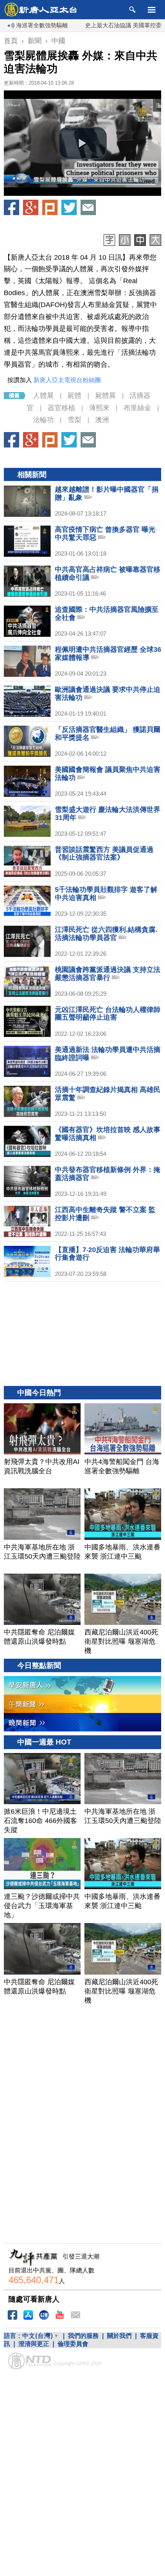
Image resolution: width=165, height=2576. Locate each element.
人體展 (43, 396)
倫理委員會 (73, 2344)
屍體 (74, 396)
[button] (82, 143)
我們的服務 (83, 2336)
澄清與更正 (34, 2344)
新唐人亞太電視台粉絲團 (67, 380)
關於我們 (119, 2336)
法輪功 (43, 420)
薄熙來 (99, 408)
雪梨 (74, 420)
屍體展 (106, 396)
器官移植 (61, 408)
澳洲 (102, 420)
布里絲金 (137, 408)
